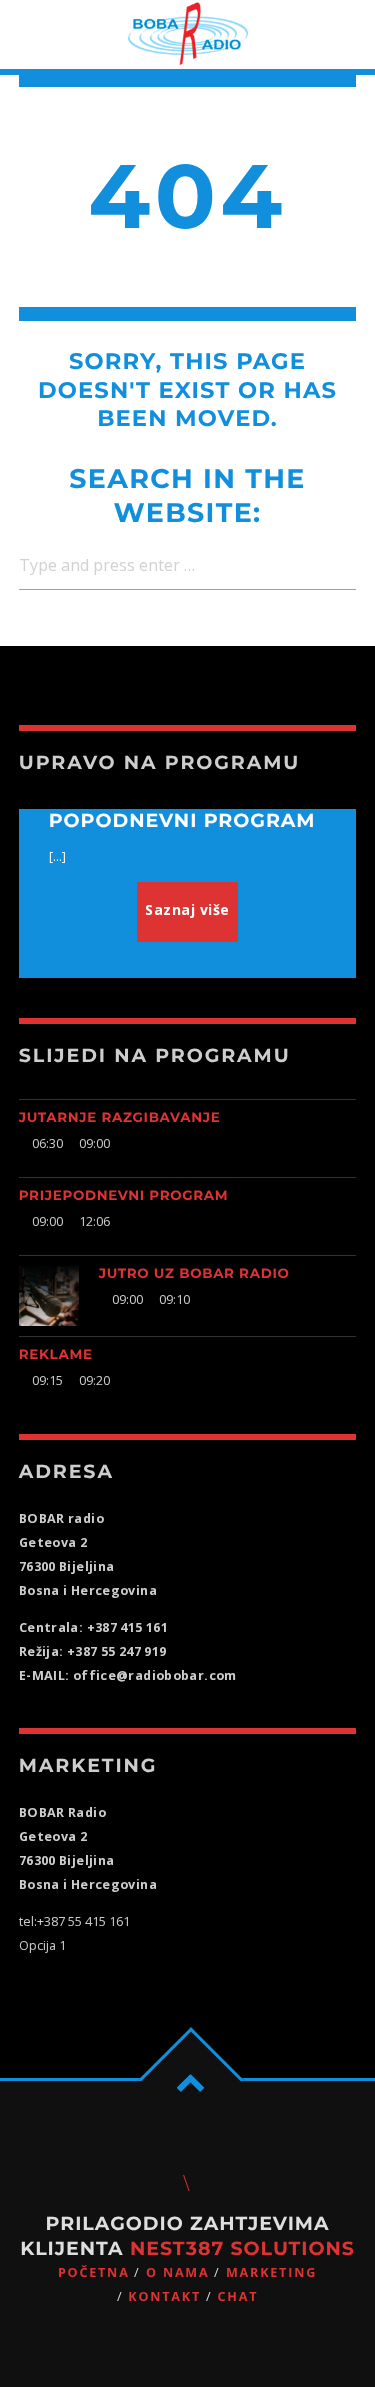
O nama (177, 2272)
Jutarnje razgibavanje (120, 1118)
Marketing (271, 2272)
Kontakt (164, 2296)
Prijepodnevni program (124, 1196)
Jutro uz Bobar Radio (194, 1274)
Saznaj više (187, 909)
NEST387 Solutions (242, 2248)
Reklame (56, 1355)
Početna (94, 2272)
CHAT (237, 2296)
